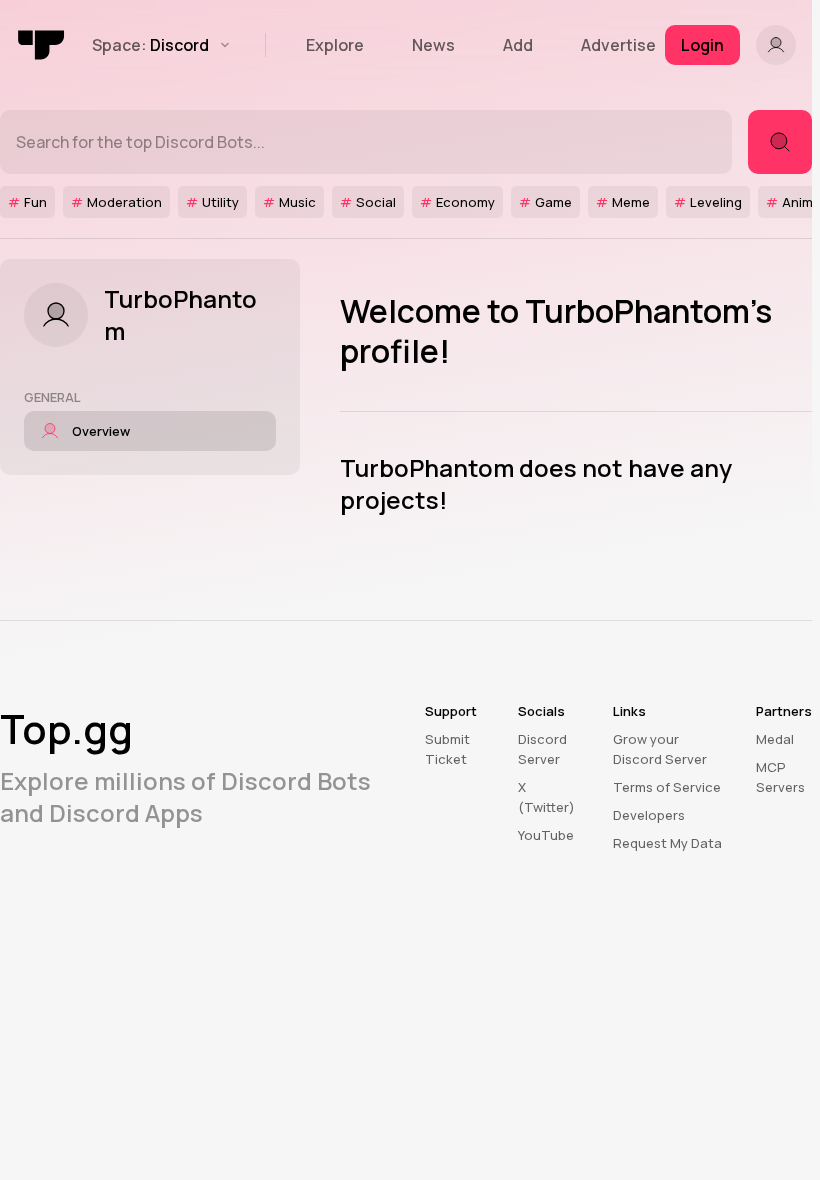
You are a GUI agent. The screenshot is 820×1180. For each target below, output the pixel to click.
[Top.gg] (42, 45)
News (433, 45)
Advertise (618, 45)
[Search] (780, 142)
